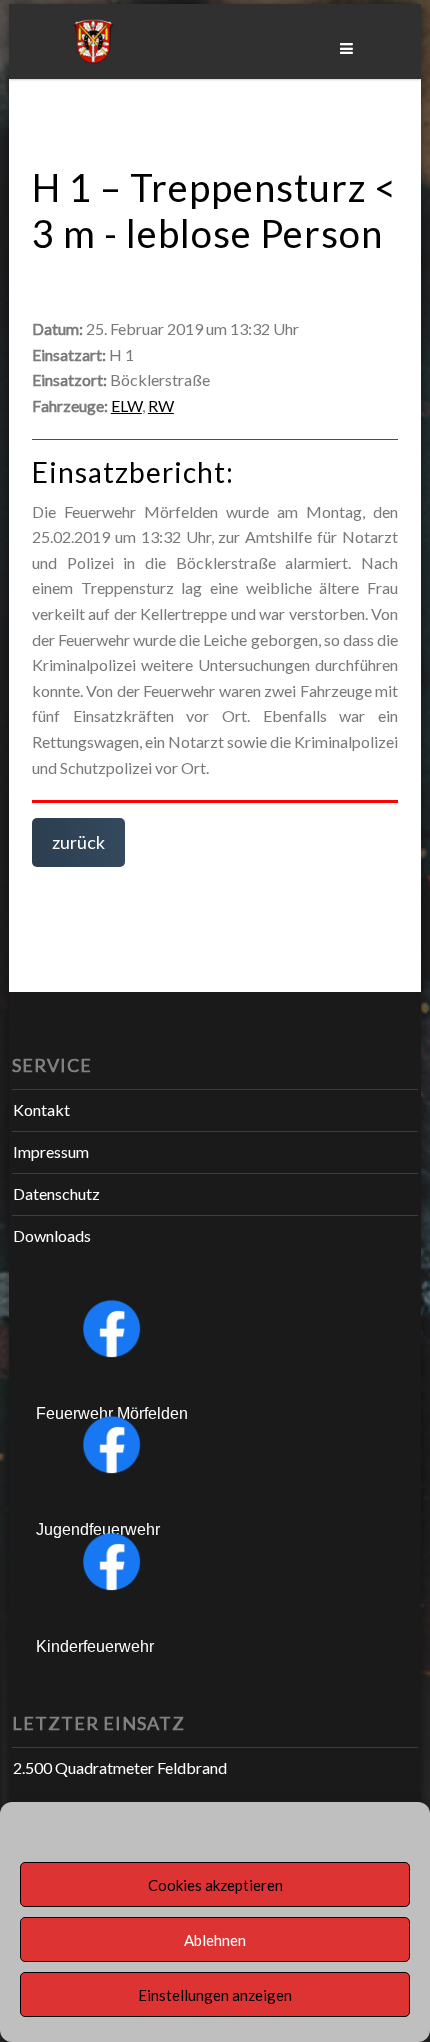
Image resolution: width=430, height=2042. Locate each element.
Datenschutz (56, 1193)
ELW (126, 405)
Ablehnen (215, 1940)
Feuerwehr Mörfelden (112, 1413)
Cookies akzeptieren (215, 1885)
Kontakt (41, 1109)
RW (161, 405)
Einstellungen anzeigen (215, 1995)
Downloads (52, 1235)
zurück (78, 842)
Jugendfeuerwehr (98, 1529)
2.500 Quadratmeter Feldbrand (120, 1767)
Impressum (51, 1151)
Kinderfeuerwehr (95, 1646)
